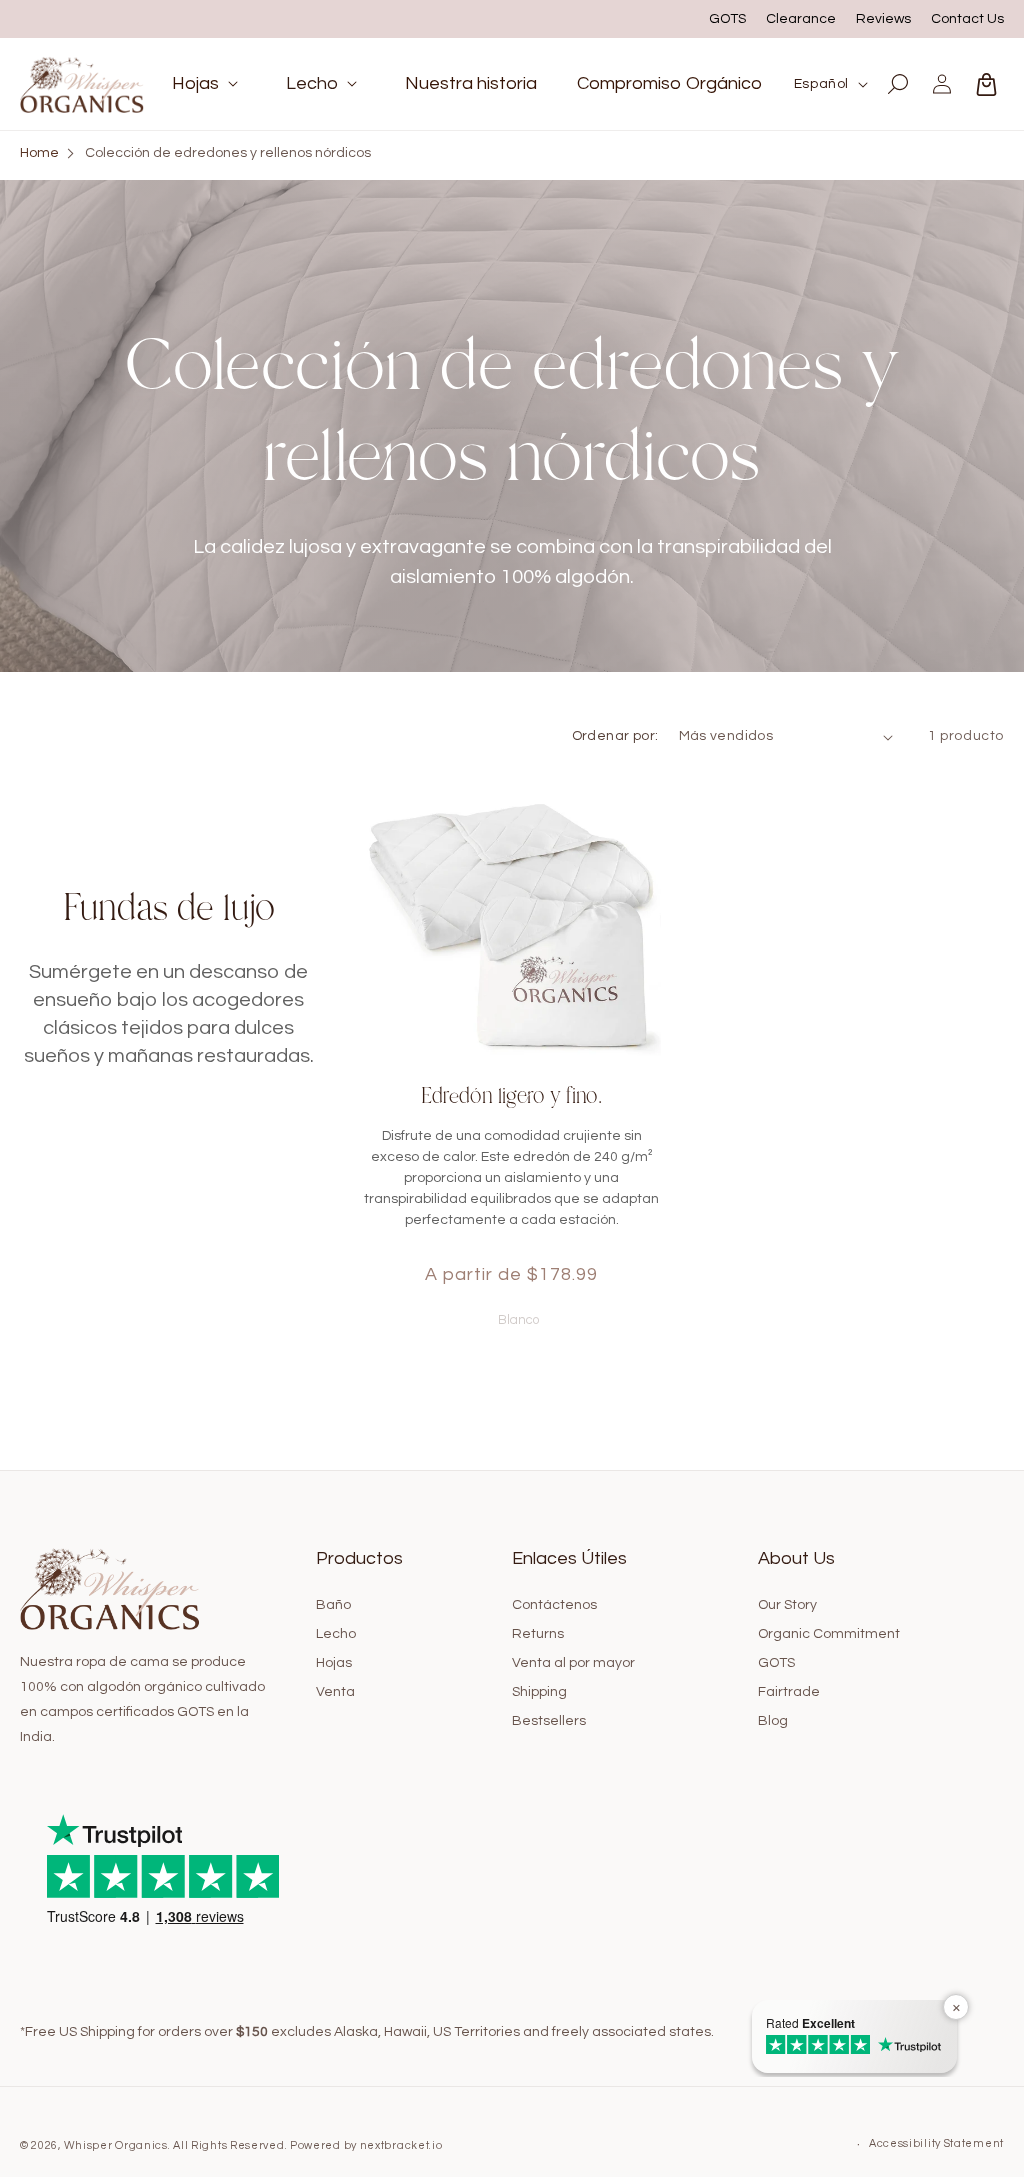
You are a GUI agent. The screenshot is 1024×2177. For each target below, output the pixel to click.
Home (39, 153)
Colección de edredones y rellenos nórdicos (228, 153)
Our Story (787, 1605)
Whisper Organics (116, 2145)
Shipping (539, 1692)
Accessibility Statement (936, 2143)
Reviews (883, 19)
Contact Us (967, 19)
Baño (333, 1605)
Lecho (336, 1634)
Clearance (801, 19)
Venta (335, 1692)
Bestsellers (549, 1721)
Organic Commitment (829, 1634)
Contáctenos (554, 1605)
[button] (209, 83)
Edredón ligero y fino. (511, 1095)
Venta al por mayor (573, 1663)
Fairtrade (789, 1692)
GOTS (727, 19)
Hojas (334, 1663)
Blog (773, 1721)
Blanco (512, 1317)
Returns (538, 1634)
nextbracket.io (401, 2145)
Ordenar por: (615, 736)
